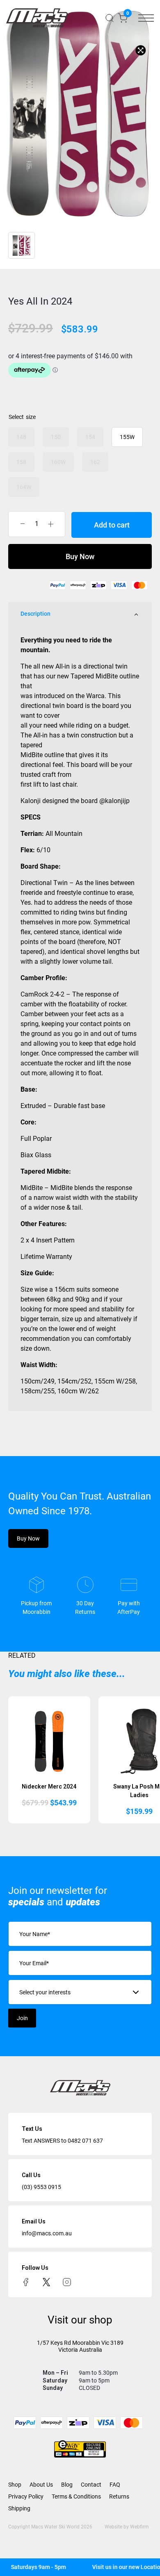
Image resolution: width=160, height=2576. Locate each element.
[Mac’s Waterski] (37, 18)
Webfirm (139, 2527)
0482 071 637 (85, 2141)
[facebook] (26, 2281)
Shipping (19, 2508)
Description (35, 614)
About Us (41, 2485)
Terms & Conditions (76, 2496)
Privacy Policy (26, 2496)
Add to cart (112, 525)
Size (31, 417)
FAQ (115, 2485)
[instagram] (67, 2281)
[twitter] (46, 2281)
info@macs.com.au (47, 2233)
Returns (119, 2496)
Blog (67, 2485)
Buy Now (80, 556)
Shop (15, 2485)
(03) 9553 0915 (41, 2187)
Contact (91, 2485)
